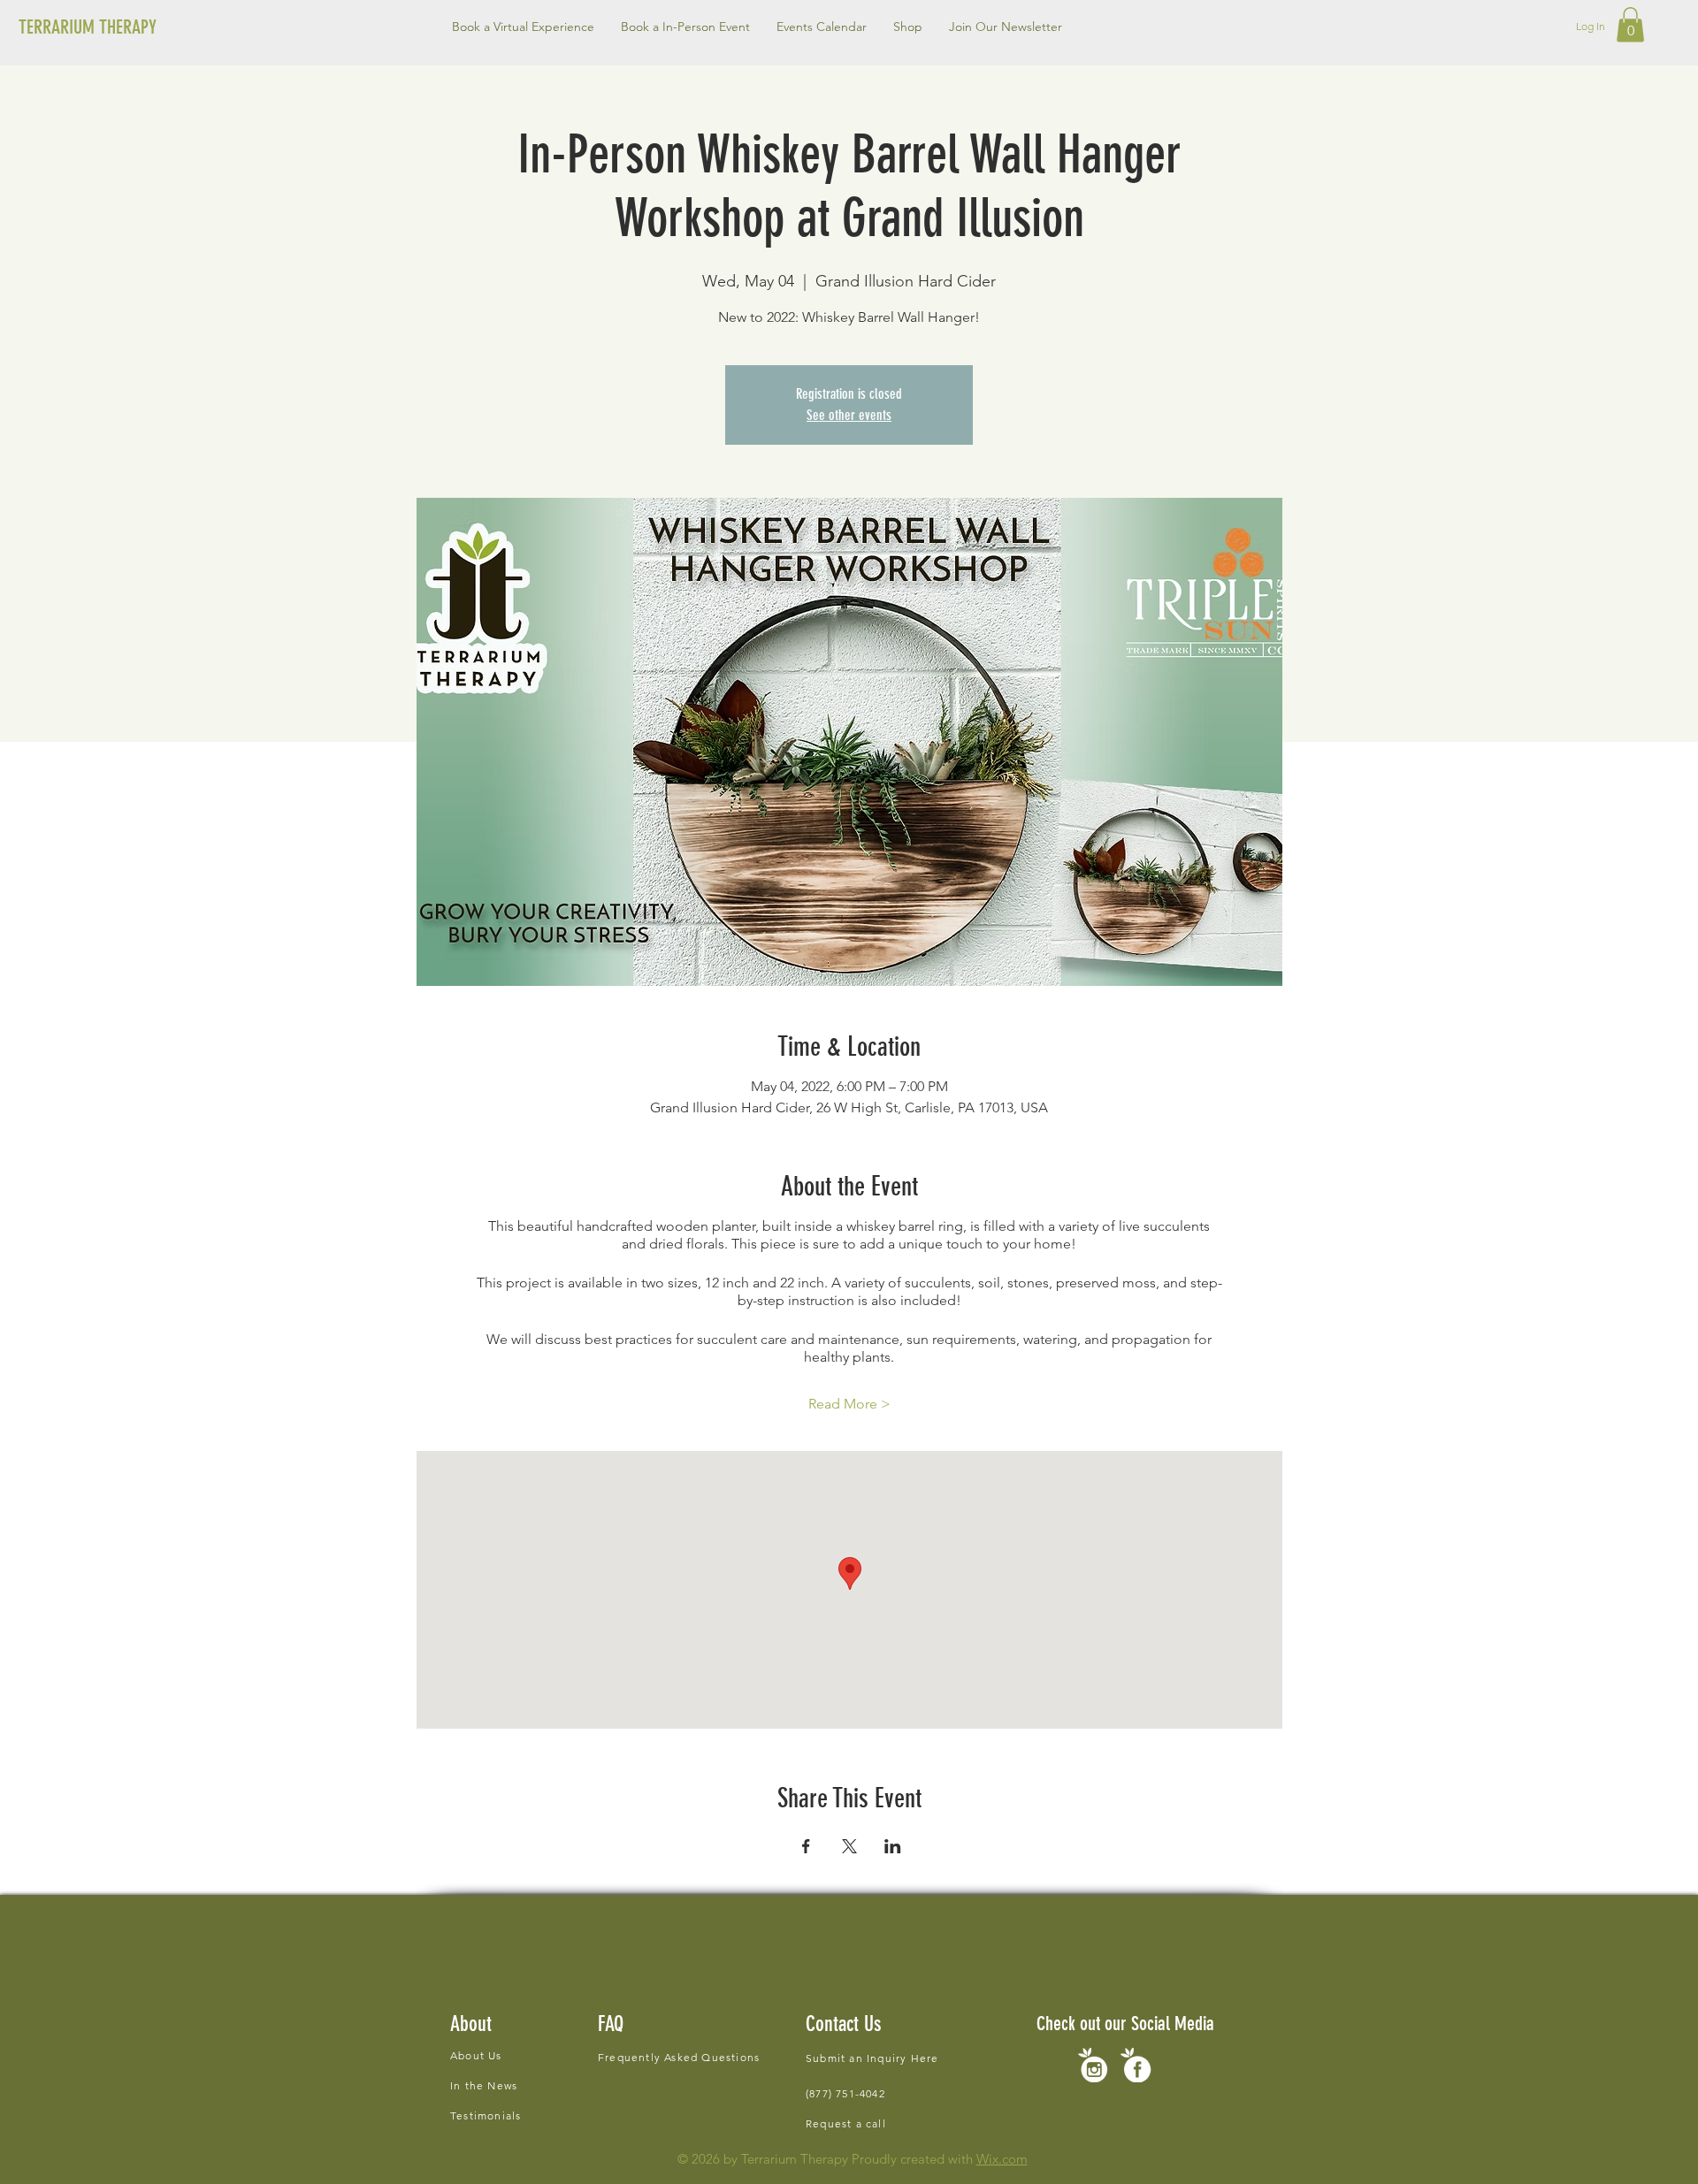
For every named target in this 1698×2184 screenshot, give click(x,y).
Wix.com (1002, 2159)
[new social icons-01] (1136, 2065)
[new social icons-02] (1093, 2065)
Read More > (849, 1404)
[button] (685, 27)
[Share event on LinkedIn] (893, 1846)
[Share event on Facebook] (806, 1846)
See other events (849, 415)
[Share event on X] (849, 1846)
